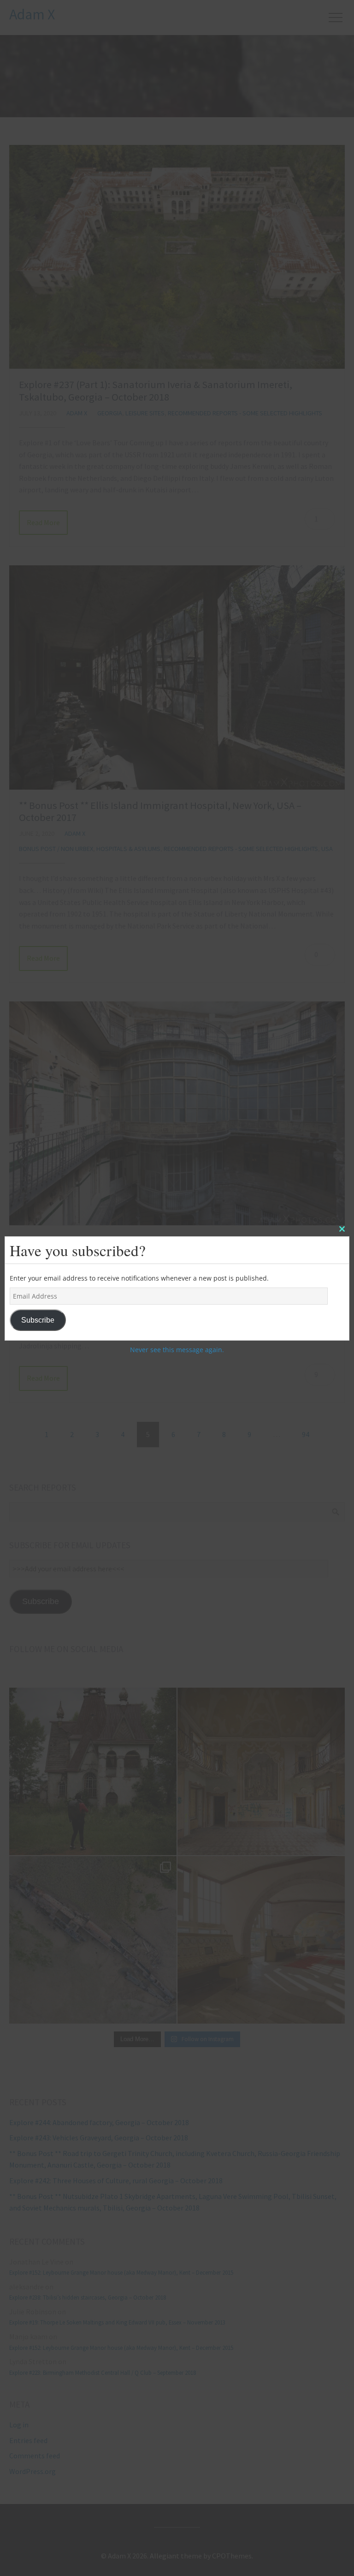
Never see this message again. (177, 1350)
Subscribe (38, 1320)
